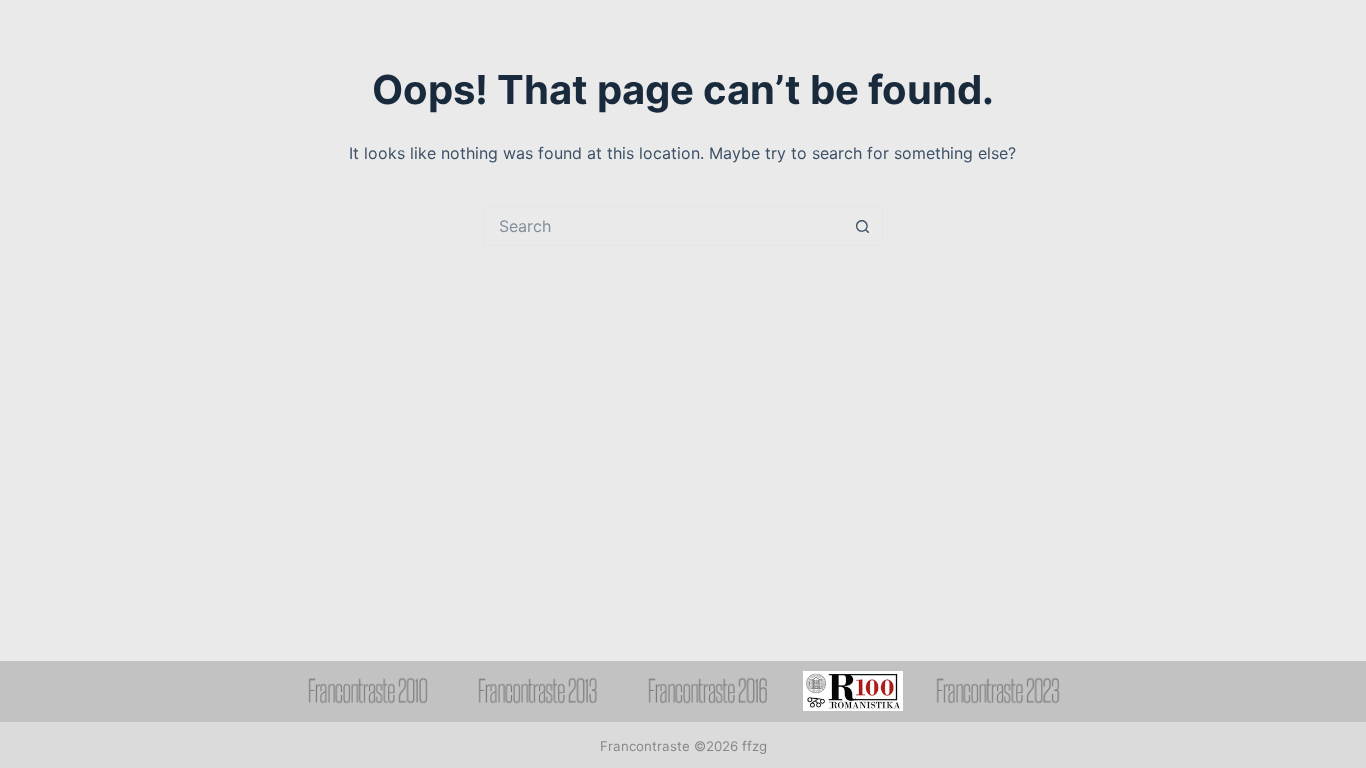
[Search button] (863, 226)
